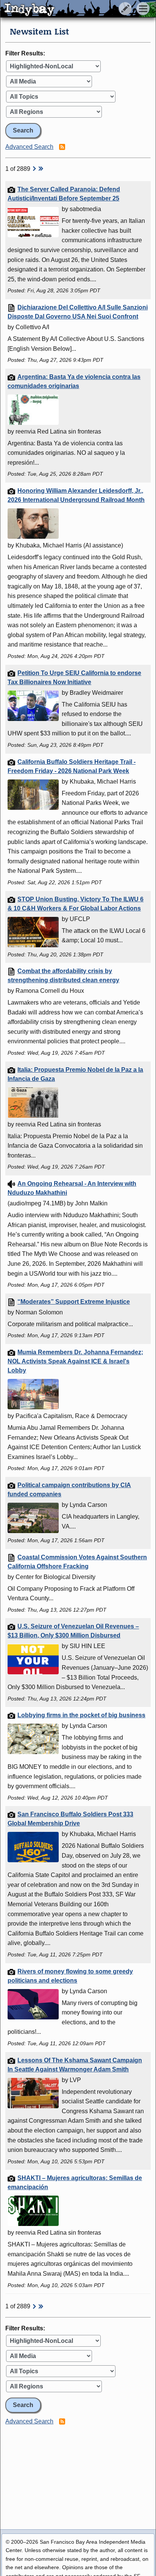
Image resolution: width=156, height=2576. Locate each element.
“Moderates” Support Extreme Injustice (74, 1302)
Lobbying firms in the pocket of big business (81, 1715)
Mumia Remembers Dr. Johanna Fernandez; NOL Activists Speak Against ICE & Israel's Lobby (75, 1361)
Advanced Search (29, 147)
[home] (71, 9)
